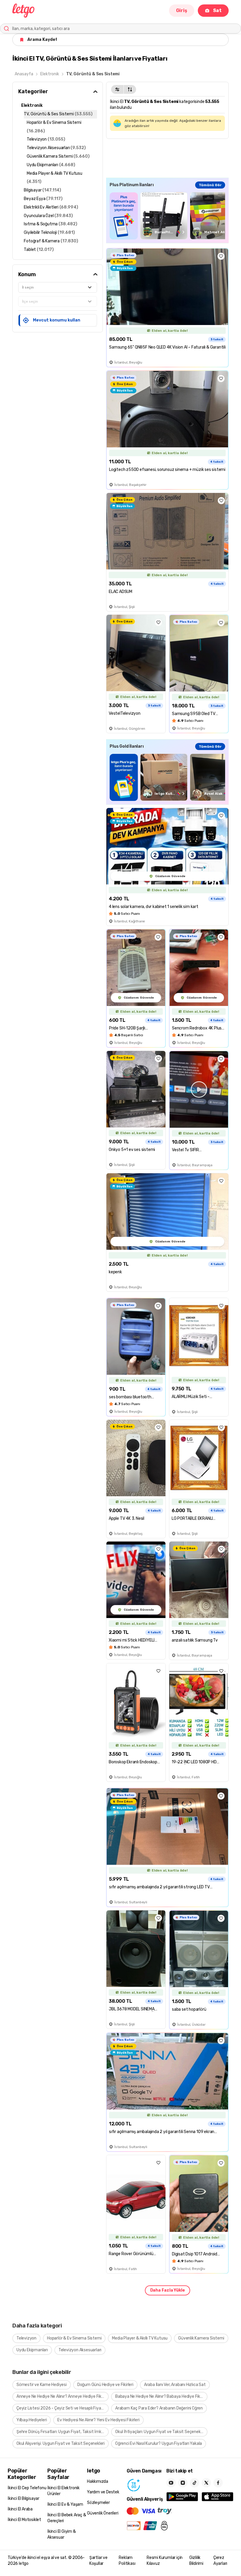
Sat (217, 10)
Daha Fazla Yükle (168, 2290)
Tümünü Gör (210, 185)
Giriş (182, 10)
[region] (167, 216)
